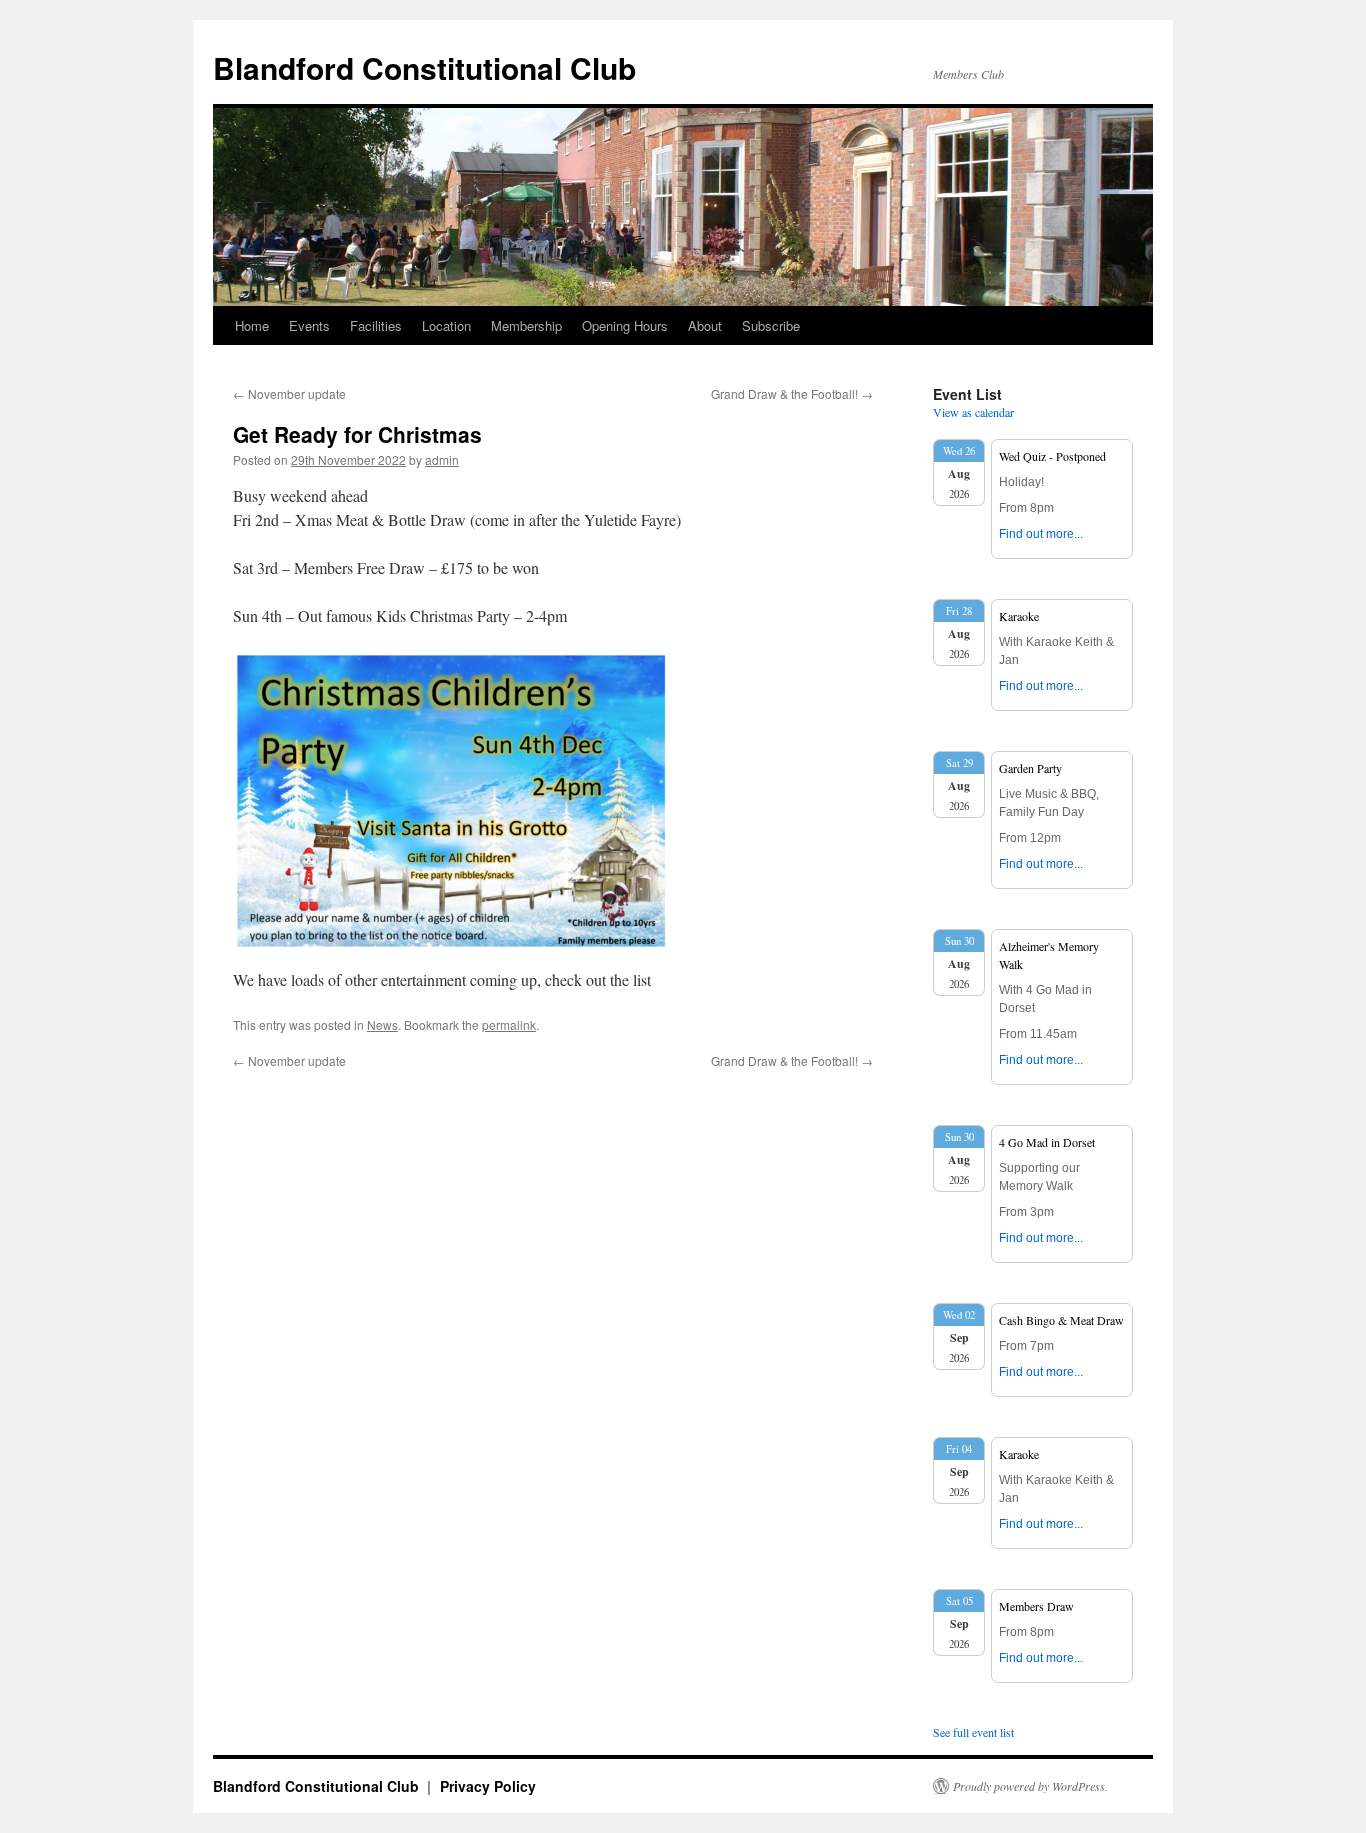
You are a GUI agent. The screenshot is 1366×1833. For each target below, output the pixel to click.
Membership (526, 325)
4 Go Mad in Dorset (1047, 1142)
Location (446, 325)
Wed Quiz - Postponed (1052, 456)
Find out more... (1041, 534)
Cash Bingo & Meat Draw (1061, 1320)
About (705, 325)
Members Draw (1036, 1606)
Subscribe (771, 325)
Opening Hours (625, 325)
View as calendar (973, 412)
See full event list (973, 1732)
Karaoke (1019, 616)
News (382, 1024)
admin (442, 459)
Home (252, 325)
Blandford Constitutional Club (424, 67)
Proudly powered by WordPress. (1030, 1786)
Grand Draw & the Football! (792, 393)
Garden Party (1030, 768)
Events (309, 325)
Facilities (376, 325)
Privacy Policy (488, 1786)
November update (289, 393)
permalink (509, 1024)
